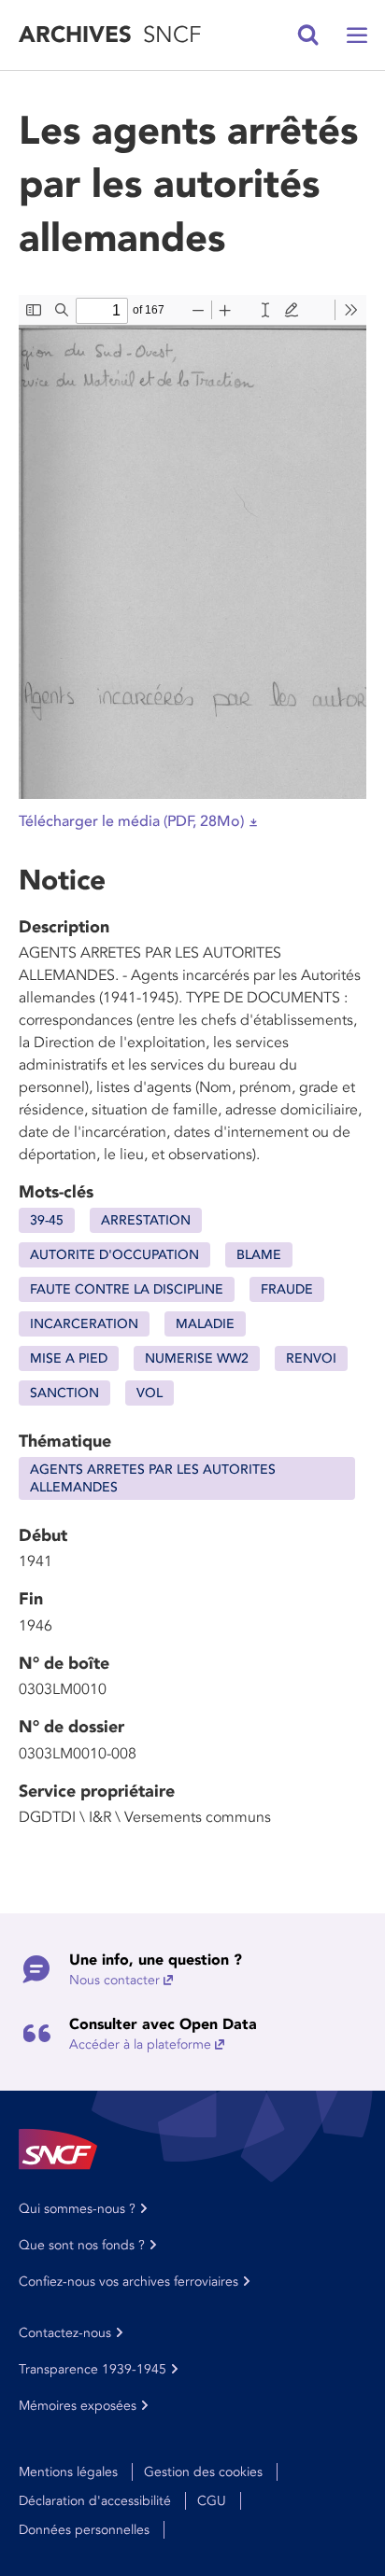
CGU (212, 2501)
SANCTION (64, 1393)
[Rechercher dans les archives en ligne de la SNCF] (308, 35)
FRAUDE (287, 1289)
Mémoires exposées (78, 2406)
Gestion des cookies (203, 2472)
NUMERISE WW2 (197, 1358)
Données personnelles (84, 2530)
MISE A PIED (69, 1358)
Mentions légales (68, 2472)
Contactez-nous (65, 2333)
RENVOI (311, 1358)
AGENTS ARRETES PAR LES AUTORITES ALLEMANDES (153, 1478)
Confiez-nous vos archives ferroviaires (128, 2282)
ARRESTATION (146, 1220)
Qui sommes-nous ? (77, 2209)
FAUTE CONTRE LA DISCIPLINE (127, 1289)
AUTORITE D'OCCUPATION (114, 1255)
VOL (150, 1393)
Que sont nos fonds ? (82, 2245)
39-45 (47, 1220)
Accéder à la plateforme (140, 2044)
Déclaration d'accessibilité (95, 2501)
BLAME (259, 1255)
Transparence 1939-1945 (93, 2369)
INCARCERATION (84, 1324)
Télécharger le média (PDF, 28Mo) (131, 821)
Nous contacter (114, 1980)
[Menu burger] (357, 35)
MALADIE (205, 1324)
